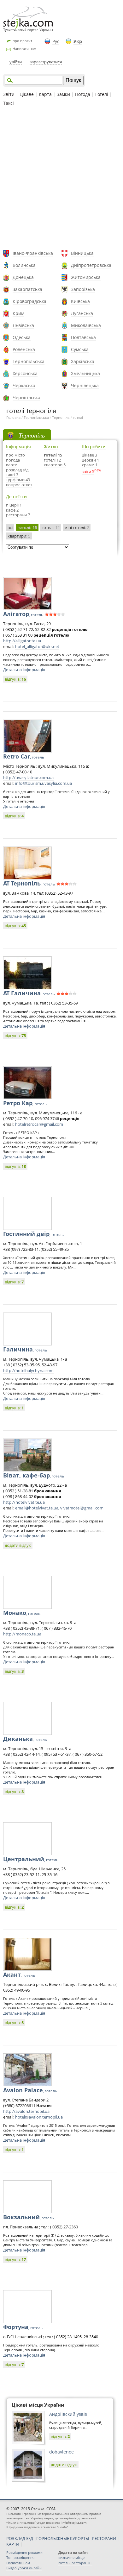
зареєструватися (46, 62)
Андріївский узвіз (68, 2414)
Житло (51, 447)
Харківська (83, 361)
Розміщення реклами (24, 2552)
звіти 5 (88, 471)
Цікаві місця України (38, 2405)
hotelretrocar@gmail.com (39, 1124)
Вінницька (82, 253)
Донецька (23, 277)
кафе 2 (12, 510)
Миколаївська (86, 325)
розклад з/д (17, 470)
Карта (45, 94)
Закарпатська (27, 289)
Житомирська (86, 277)
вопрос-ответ (19, 485)
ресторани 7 (18, 515)
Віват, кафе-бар (34, 1475)
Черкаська (24, 385)
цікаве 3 (89, 455)
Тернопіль (61, 417)
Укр (78, 41)
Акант (19, 1975)
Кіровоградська (29, 301)
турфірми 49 (18, 480)
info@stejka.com (74, 2522)
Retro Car (24, 756)
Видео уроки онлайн (24, 2568)
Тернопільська (29, 361)
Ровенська (24, 349)
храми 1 (90, 465)
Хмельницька (85, 373)
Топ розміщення (20, 2557)
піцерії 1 (14, 505)
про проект (22, 41)
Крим (18, 313)
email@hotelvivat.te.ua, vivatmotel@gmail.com (59, 1508)
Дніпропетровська (91, 265)
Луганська (82, 313)
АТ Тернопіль (29, 883)
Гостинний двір (33, 1234)
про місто (15, 455)
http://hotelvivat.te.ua (24, 1502)
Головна (13, 417)
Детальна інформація (24, 670)
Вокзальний (29, 2217)
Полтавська (83, 337)
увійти (16, 62)
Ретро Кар (25, 1103)
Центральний (31, 1859)
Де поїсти (16, 497)
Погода (83, 94)
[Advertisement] (61, 179)
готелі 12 (52, 460)
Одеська (22, 337)
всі (10, 527)
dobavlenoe (61, 2452)
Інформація (18, 447)
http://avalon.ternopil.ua (26, 2111)
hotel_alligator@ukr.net (37, 646)
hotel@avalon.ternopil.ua (39, 2117)
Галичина (25, 1349)
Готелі (102, 94)
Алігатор (23, 614)
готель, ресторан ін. (75, 2563)
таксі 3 (12, 475)
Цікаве (27, 94)
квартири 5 (55, 465)
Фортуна (23, 2327)
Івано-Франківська (33, 253)
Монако (22, 1613)
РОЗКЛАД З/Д (20, 2538)
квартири (19, 536)
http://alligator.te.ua (22, 641)
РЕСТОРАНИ (104, 2538)
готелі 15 (53, 455)
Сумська (80, 349)
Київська (80, 301)
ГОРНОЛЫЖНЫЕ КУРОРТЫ (63, 2538)
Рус (56, 41)
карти (12, 465)
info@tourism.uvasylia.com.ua (44, 783)
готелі (78, 417)
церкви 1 (90, 460)
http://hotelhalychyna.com (28, 1370)
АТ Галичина (29, 993)
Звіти (9, 94)
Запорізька (83, 289)
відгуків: (15, 679)
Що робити (94, 447)
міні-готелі (77, 527)
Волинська (24, 265)
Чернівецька (85, 385)
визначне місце (71, 2557)
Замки (63, 94)
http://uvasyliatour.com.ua (28, 778)
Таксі (9, 103)
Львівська (23, 325)
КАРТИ (13, 2544)
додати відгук (18, 1545)
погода (13, 460)
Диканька (25, 1739)
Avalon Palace (30, 2090)
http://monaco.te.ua (22, 1634)
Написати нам (24, 49)
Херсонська (25, 373)
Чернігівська (26, 397)
